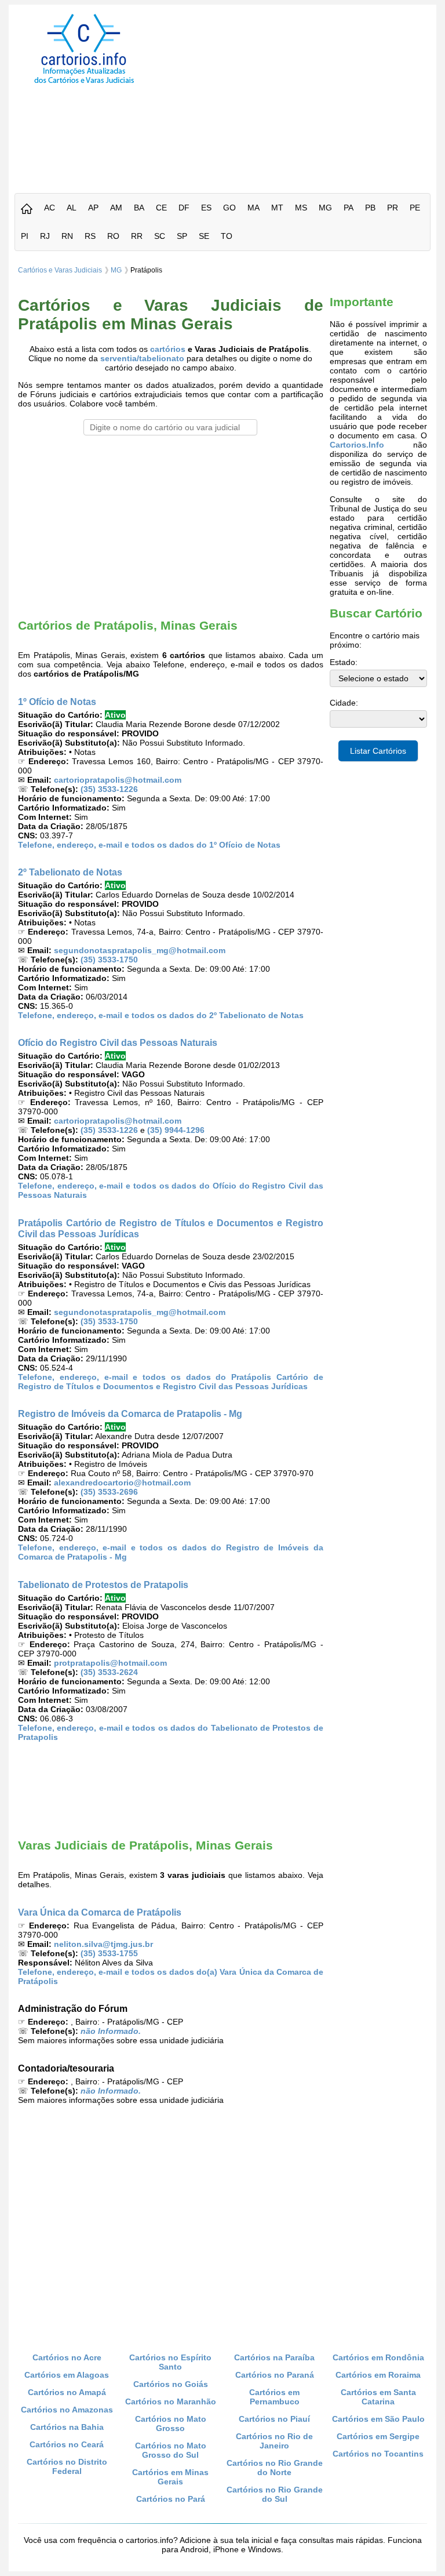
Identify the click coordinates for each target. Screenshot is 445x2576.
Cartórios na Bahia (67, 2427)
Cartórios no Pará (171, 2499)
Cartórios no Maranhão (171, 2401)
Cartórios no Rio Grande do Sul (275, 2494)
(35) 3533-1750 (109, 960)
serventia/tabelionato (142, 358)
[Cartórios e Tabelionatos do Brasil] (27, 210)
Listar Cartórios (378, 751)
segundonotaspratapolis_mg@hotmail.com (140, 950)
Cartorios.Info (357, 445)
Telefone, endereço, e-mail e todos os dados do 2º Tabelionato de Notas (161, 1015)
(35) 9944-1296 (176, 1130)
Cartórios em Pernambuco (274, 2397)
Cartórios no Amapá (67, 2392)
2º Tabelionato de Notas (70, 872)
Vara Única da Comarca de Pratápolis (100, 1912)
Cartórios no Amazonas (67, 2410)
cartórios (168, 349)
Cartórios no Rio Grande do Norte (275, 2468)
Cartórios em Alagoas (67, 2375)
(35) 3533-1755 (109, 1953)
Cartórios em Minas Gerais (170, 2477)
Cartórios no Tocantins (378, 2454)
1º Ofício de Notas (57, 702)
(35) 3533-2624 (109, 1672)
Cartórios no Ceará (67, 2444)
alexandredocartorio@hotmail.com (122, 1483)
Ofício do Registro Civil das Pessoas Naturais (118, 1042)
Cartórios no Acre (67, 2357)
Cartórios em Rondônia (378, 2357)
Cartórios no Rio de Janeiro (274, 2441)
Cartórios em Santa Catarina (378, 2397)
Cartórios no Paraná (275, 2375)
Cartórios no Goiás (171, 2384)
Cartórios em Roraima (378, 2375)
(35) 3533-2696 (109, 1492)
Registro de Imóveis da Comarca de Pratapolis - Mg (130, 1414)
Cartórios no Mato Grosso (171, 2424)
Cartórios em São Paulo (378, 2419)
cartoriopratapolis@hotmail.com (118, 780)
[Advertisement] (300, 95)
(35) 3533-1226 (109, 789)
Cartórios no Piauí (274, 2419)
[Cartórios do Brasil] (84, 83)
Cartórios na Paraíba (274, 2357)
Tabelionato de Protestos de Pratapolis (103, 1585)
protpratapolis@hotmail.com (110, 1663)
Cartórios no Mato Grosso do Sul (171, 2450)
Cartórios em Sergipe (378, 2436)
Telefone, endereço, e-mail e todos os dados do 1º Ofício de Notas (149, 845)
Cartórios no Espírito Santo (170, 2362)
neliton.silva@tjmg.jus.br (103, 1944)
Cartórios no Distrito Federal (67, 2466)
